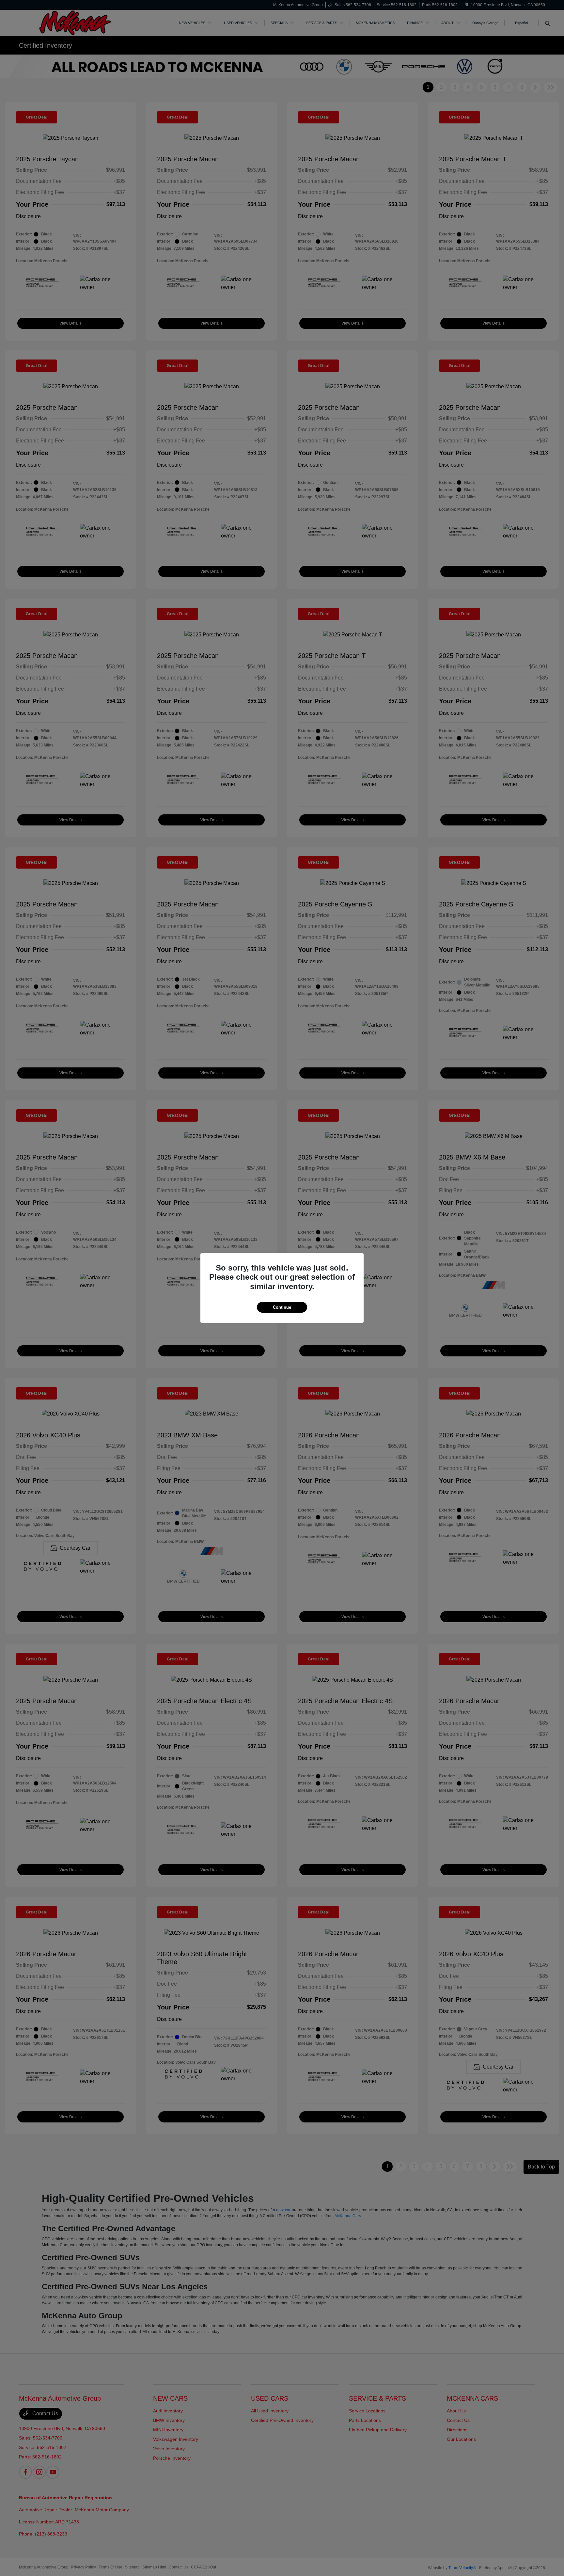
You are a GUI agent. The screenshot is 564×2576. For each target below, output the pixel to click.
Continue (282, 1307)
